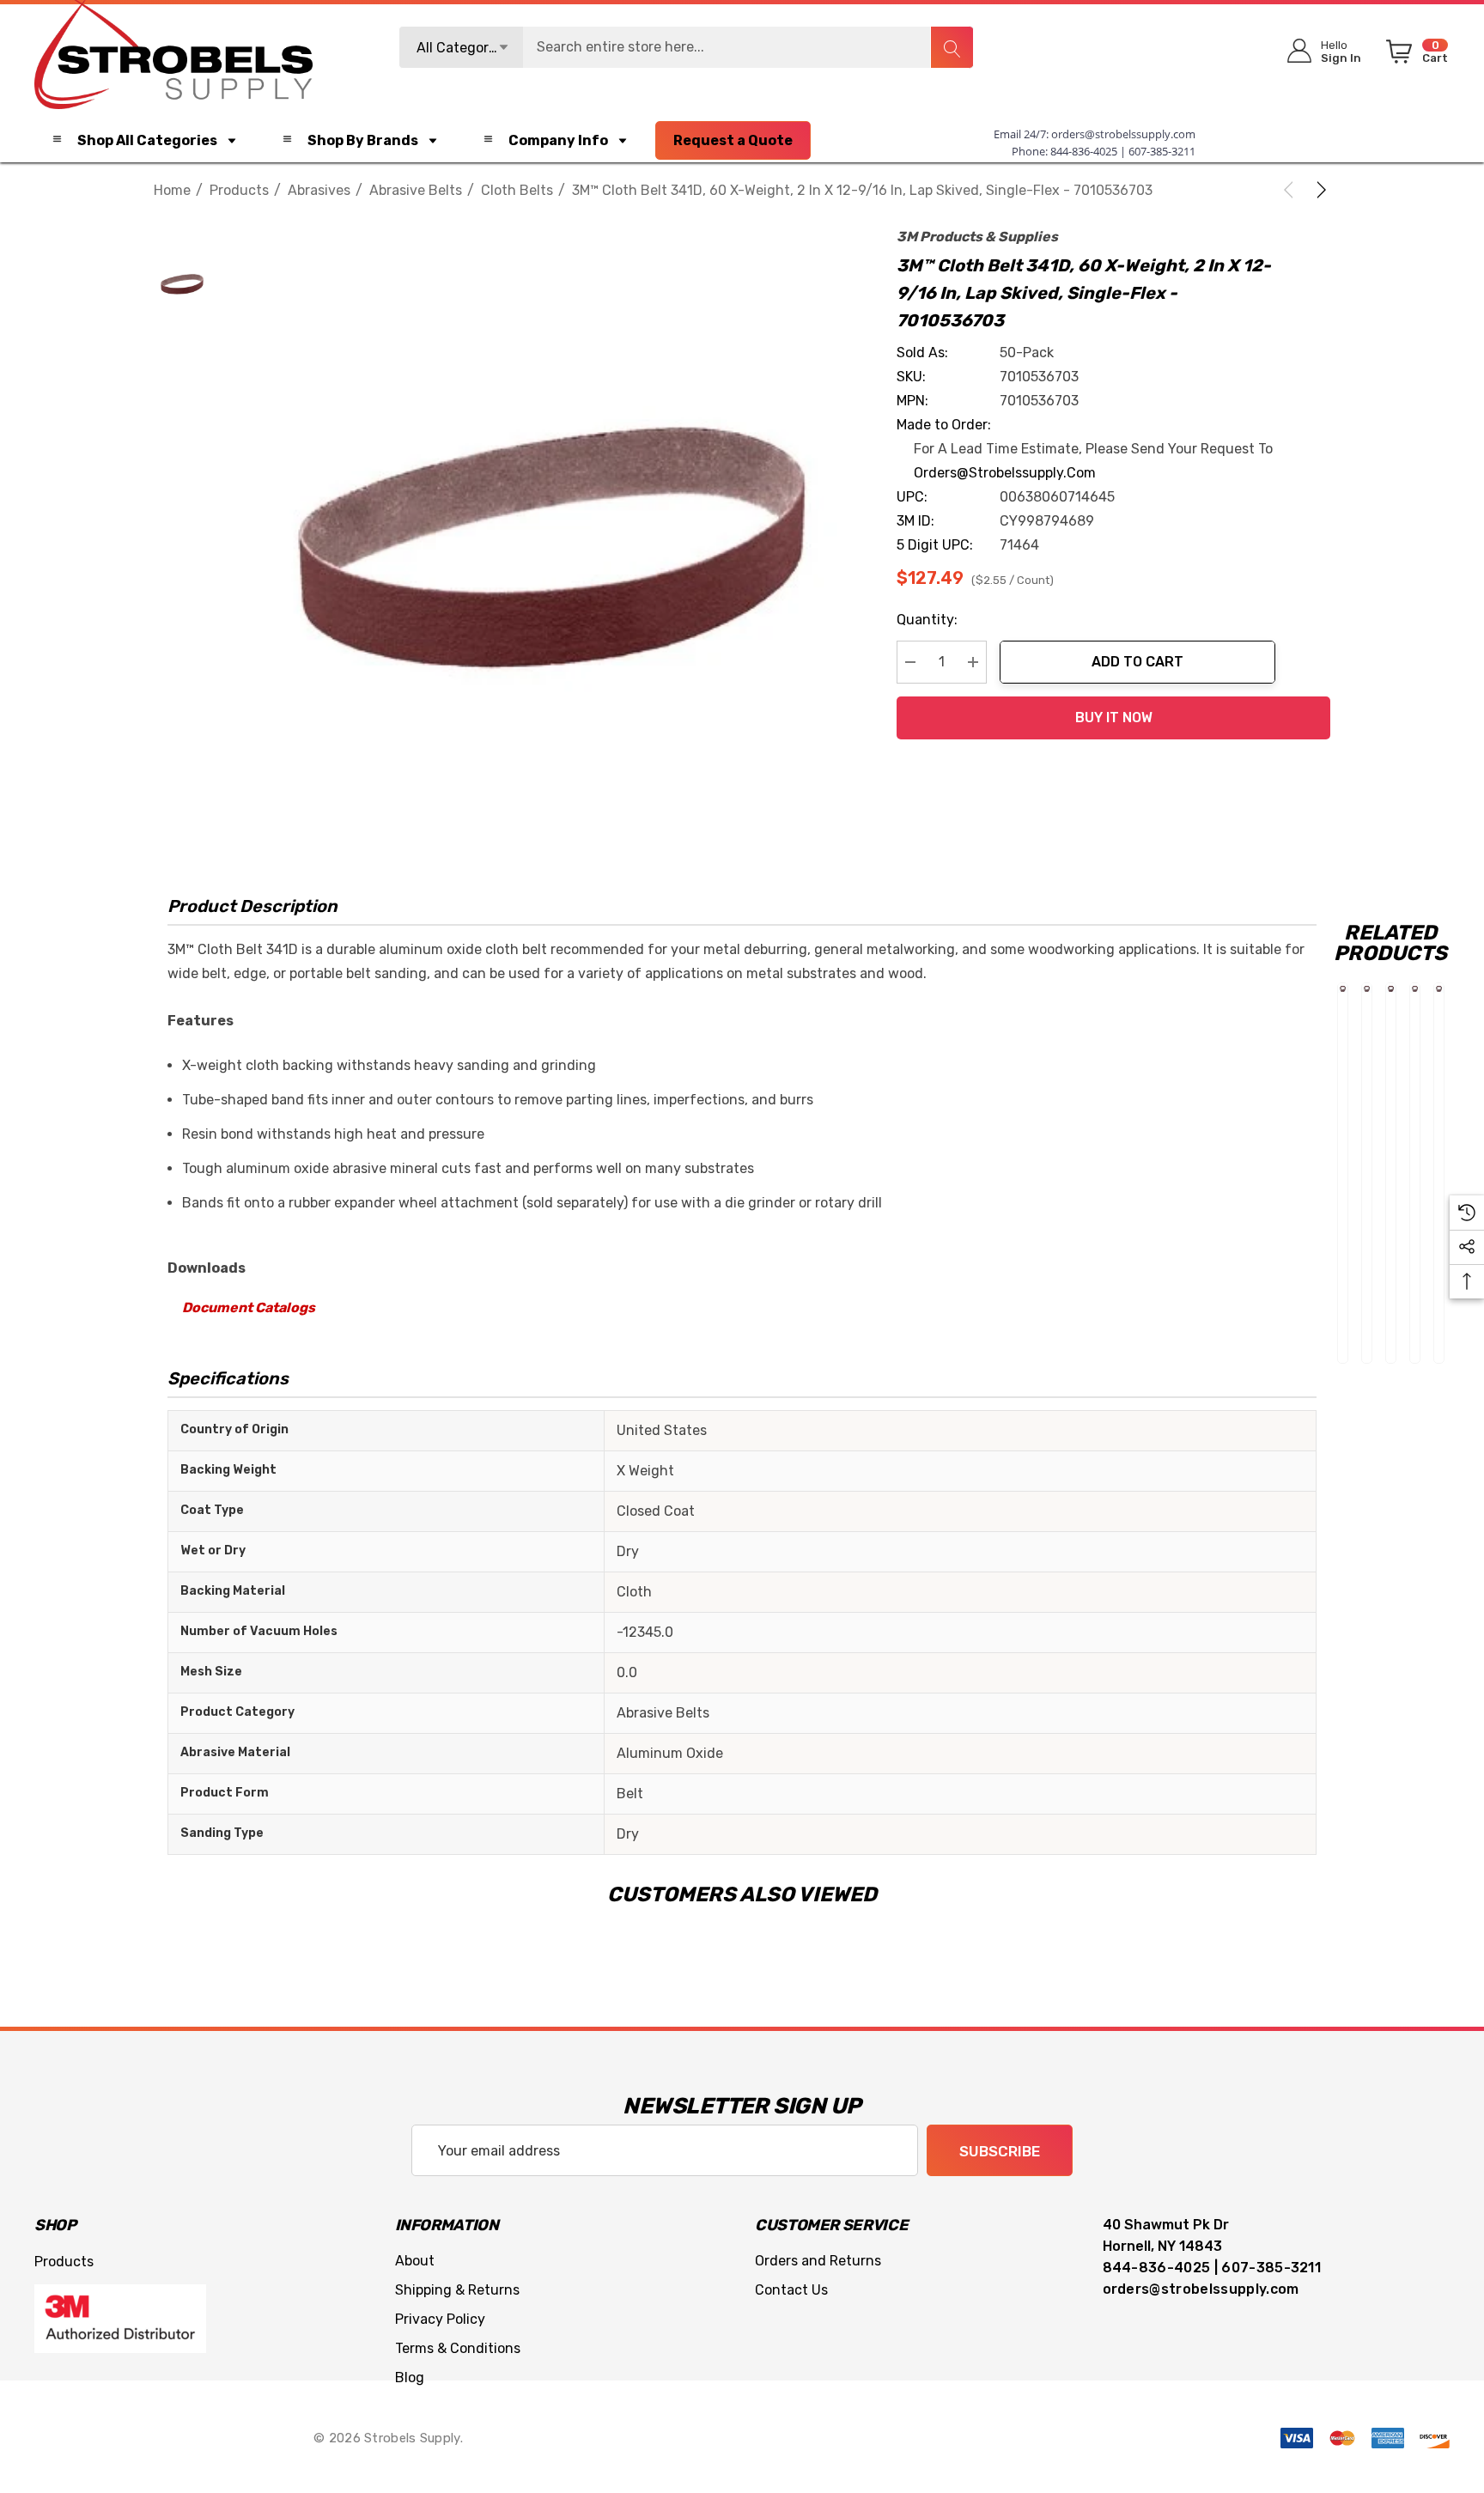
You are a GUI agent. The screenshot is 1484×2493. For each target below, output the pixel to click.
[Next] (1318, 190)
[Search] (952, 47)
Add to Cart (1137, 662)
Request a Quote (733, 140)
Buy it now (1114, 717)
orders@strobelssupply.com (1123, 134)
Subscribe (1000, 2151)
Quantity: (927, 620)
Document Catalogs (249, 1307)
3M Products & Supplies (977, 237)
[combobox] (686, 47)
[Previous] (1292, 190)
